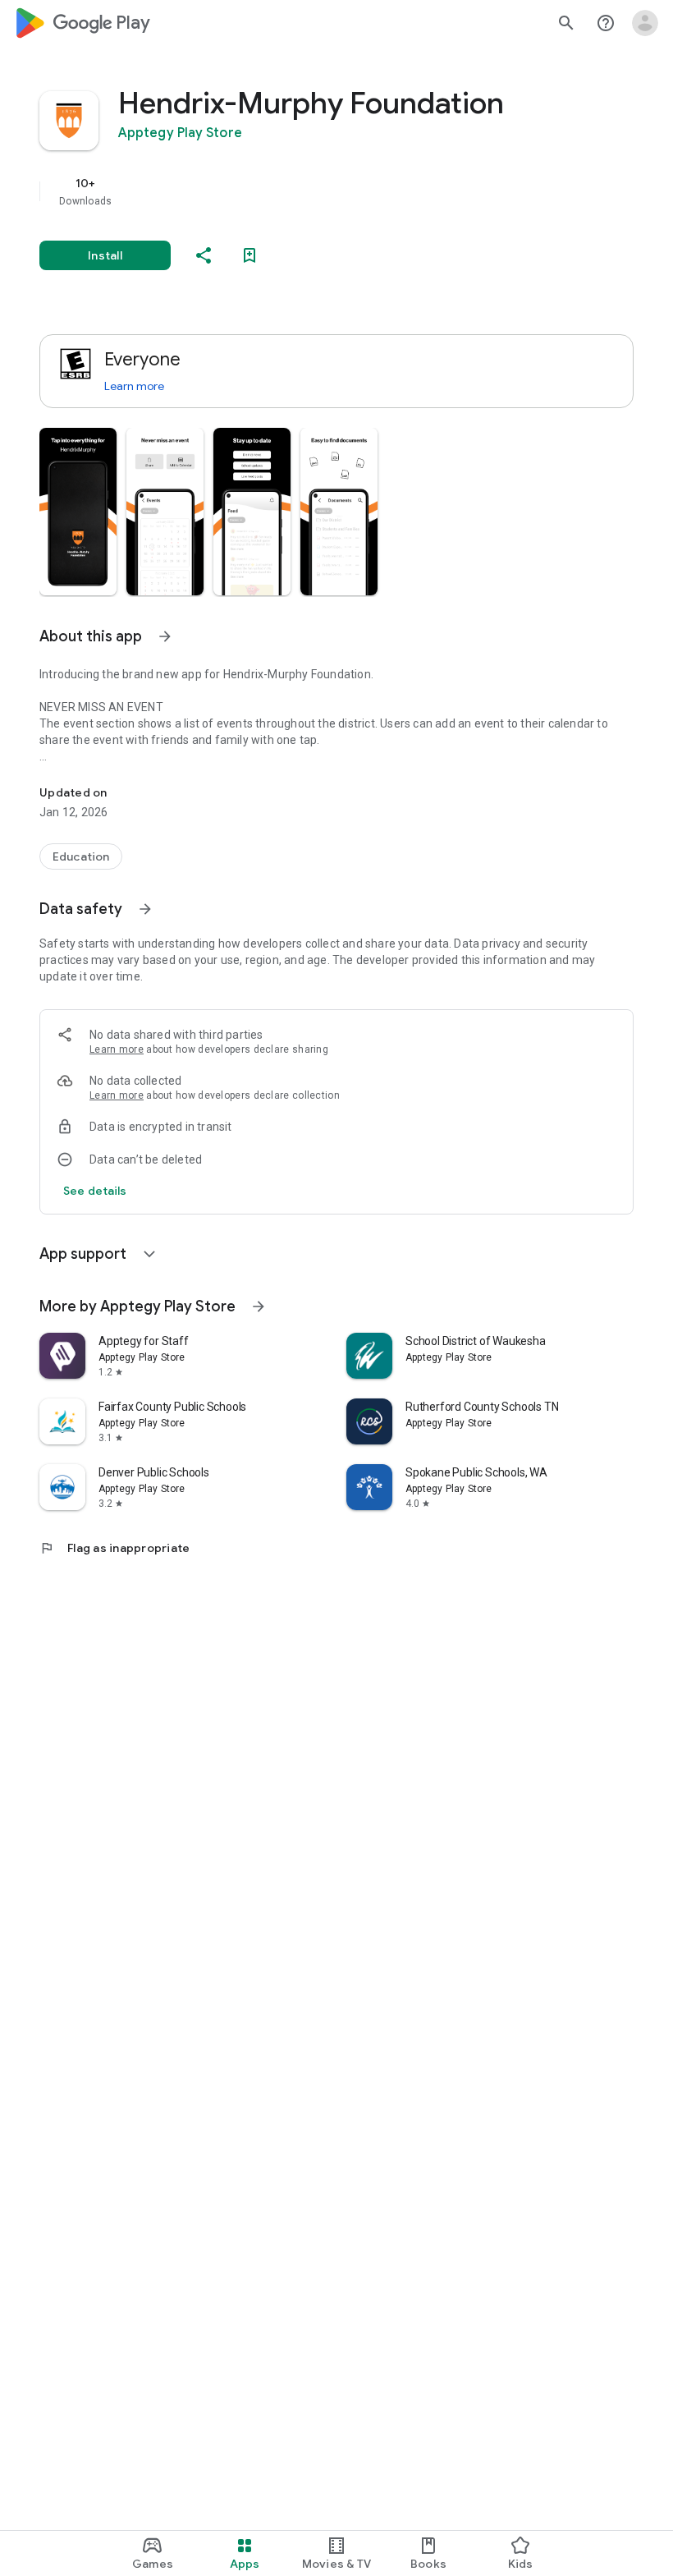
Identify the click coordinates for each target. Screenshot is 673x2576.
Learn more (134, 386)
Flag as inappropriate (114, 1548)
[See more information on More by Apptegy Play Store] (259, 1306)
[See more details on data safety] (95, 1191)
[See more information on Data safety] (145, 909)
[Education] (81, 856)
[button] (78, 512)
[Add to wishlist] (250, 255)
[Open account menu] (645, 23)
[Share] (204, 255)
